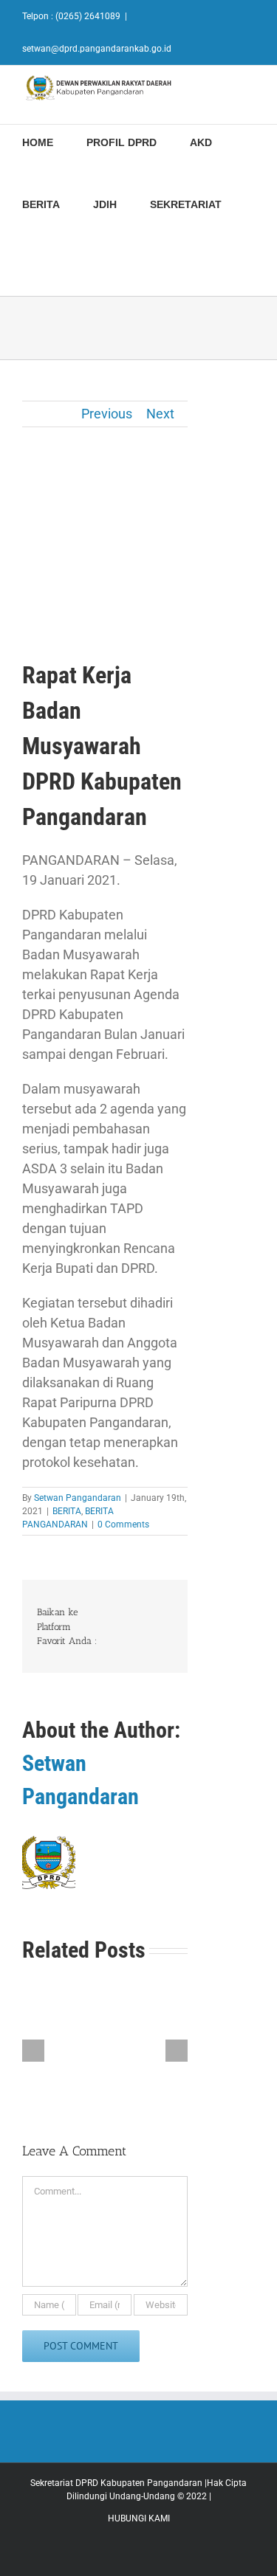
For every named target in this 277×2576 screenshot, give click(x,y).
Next (160, 414)
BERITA (67, 1511)
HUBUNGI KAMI (139, 2518)
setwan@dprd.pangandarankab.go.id (97, 49)
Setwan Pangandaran (78, 1498)
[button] (26, 265)
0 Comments (123, 1524)
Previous (107, 414)
